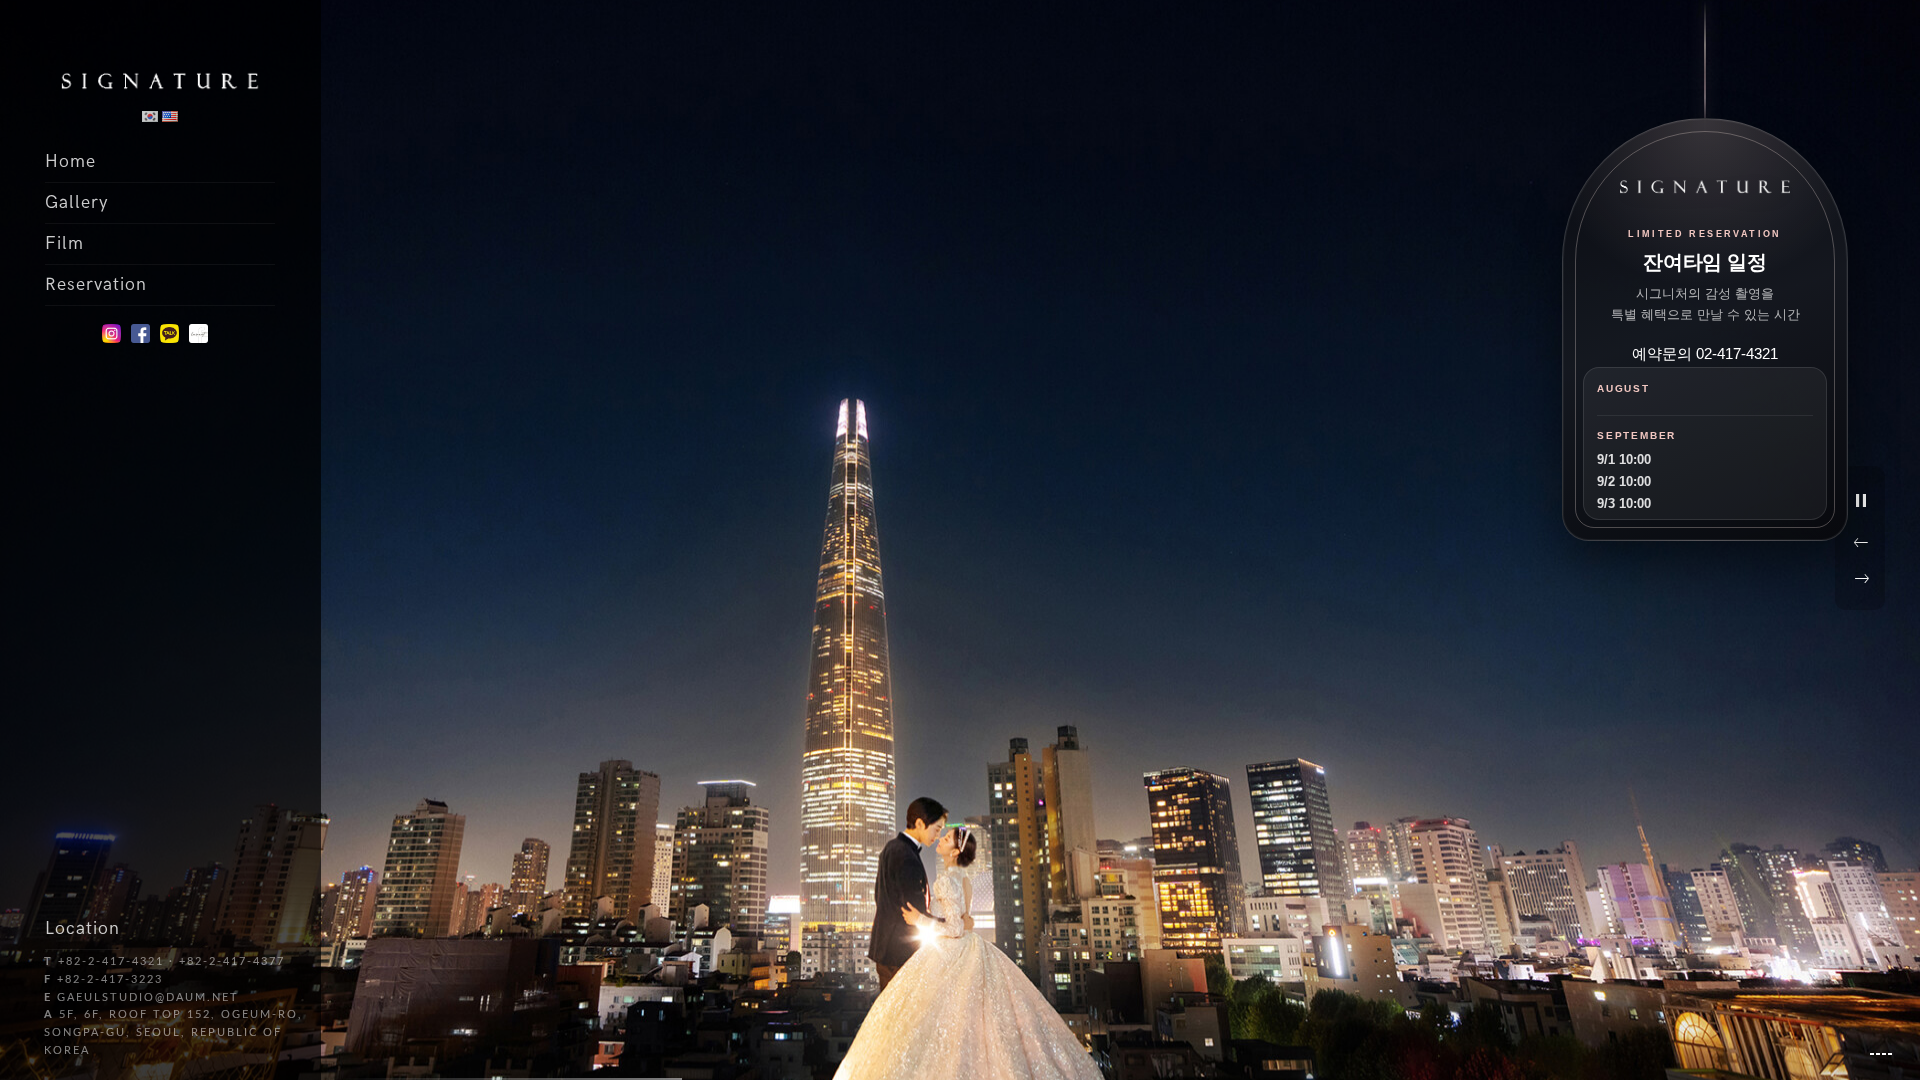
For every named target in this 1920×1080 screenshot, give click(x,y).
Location (82, 928)
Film (64, 243)
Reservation (96, 284)
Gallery (77, 202)
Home (70, 161)
